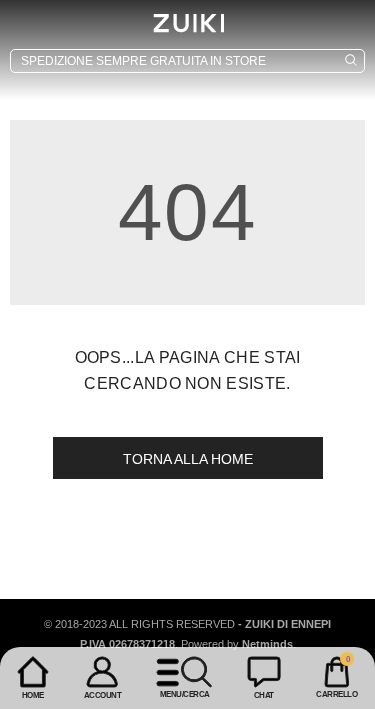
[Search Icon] (187, 61)
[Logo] (188, 23)
